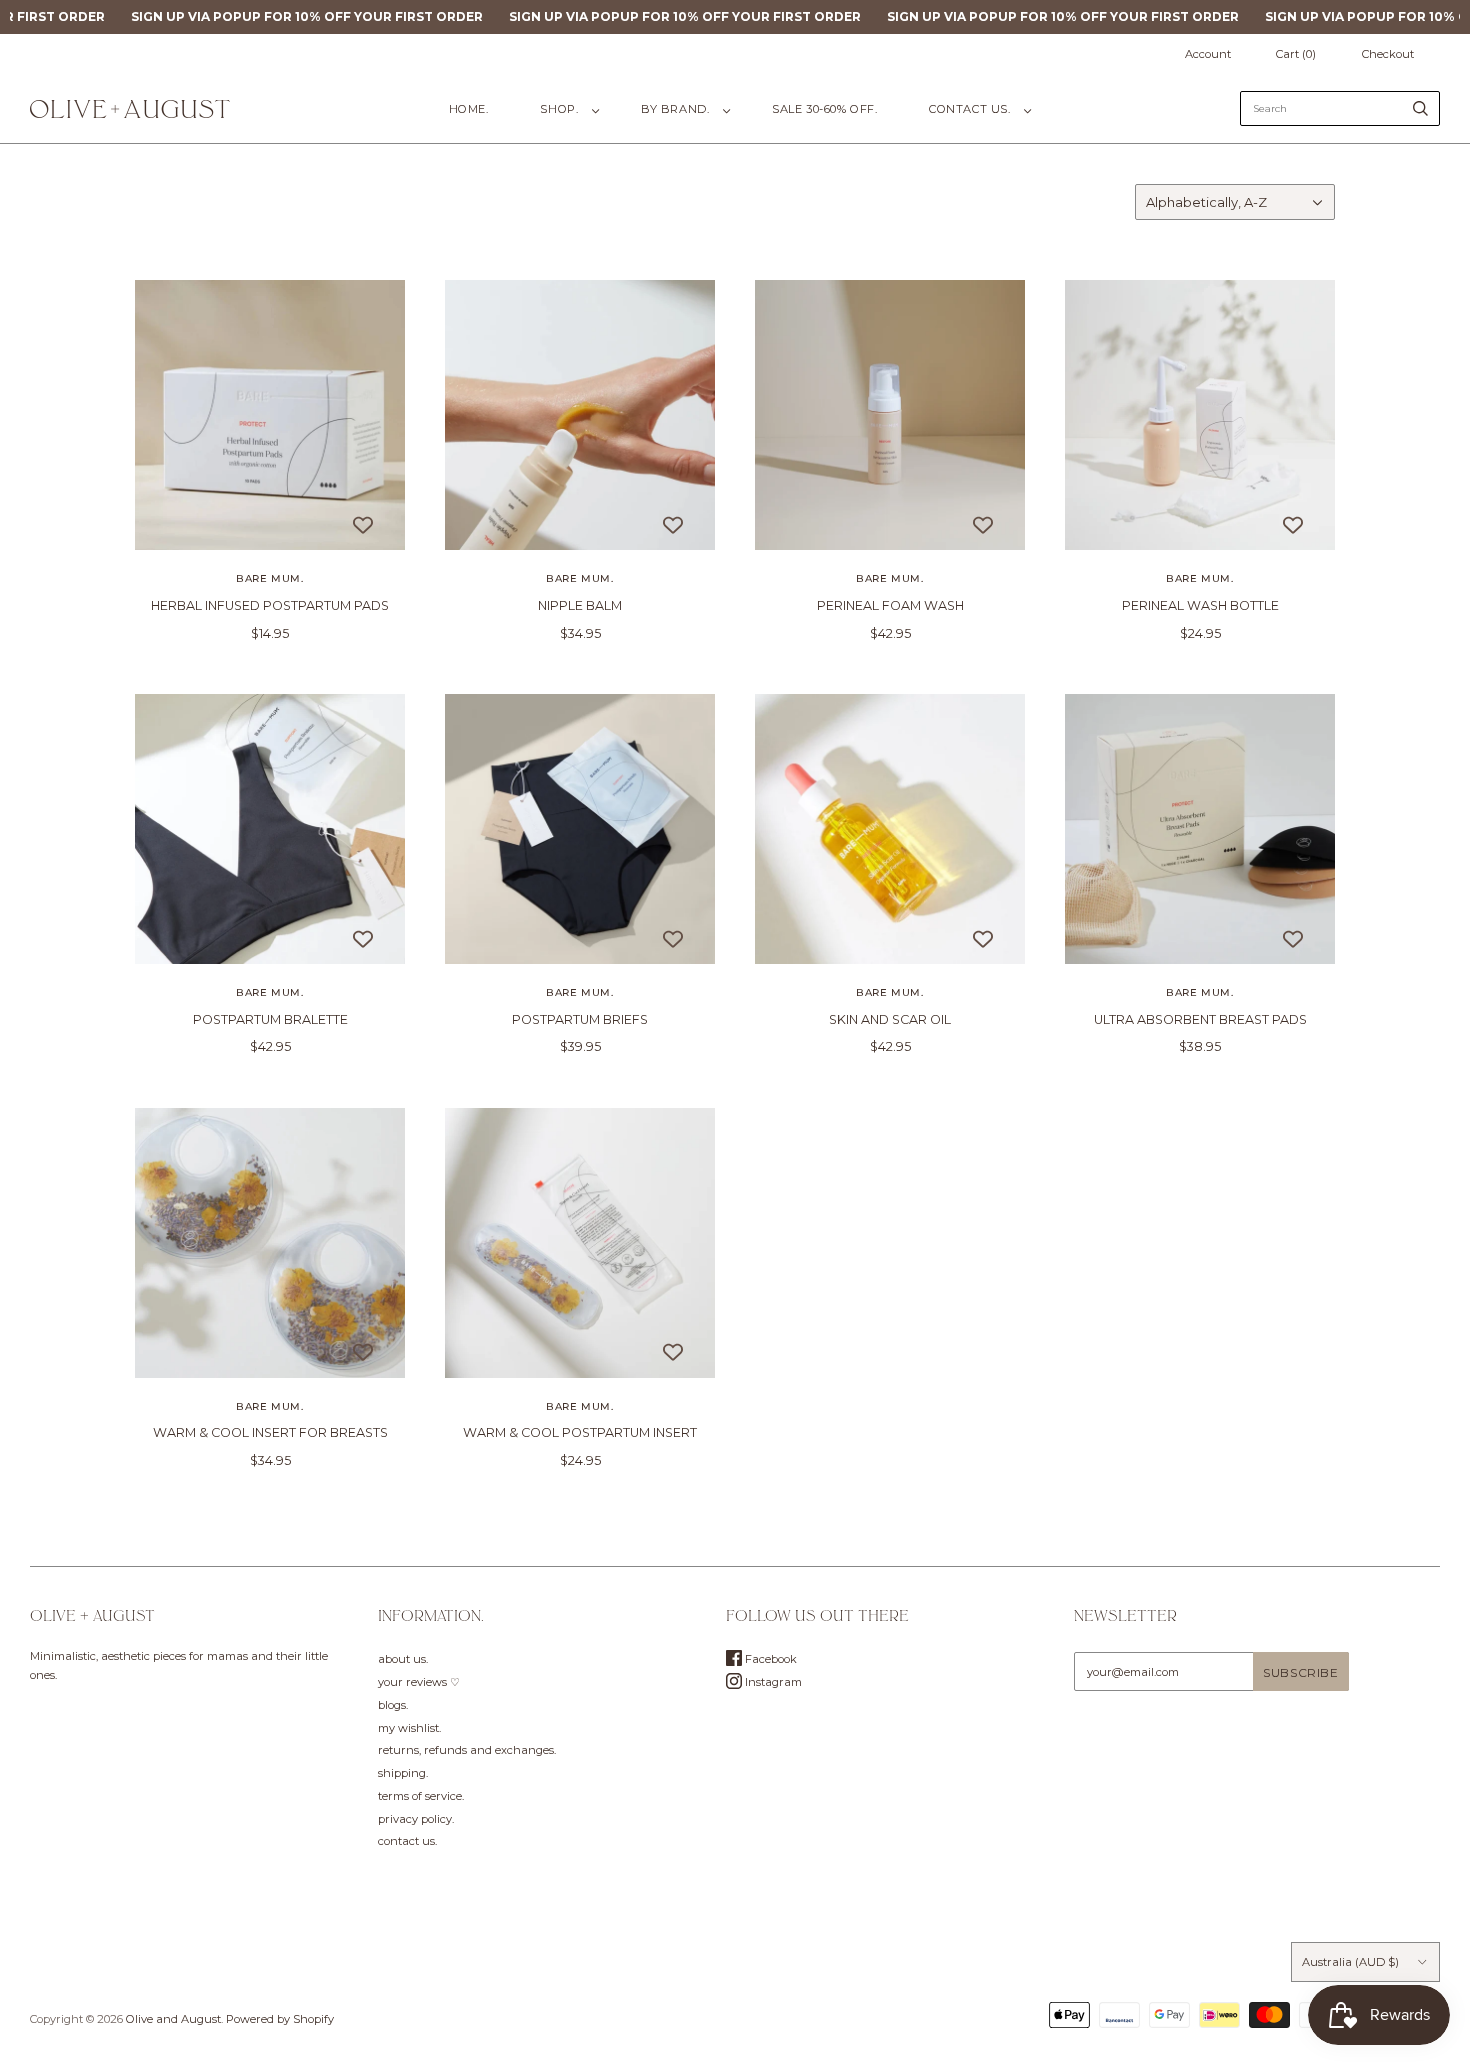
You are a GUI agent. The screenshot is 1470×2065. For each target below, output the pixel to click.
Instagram (772, 1682)
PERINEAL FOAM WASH (890, 605)
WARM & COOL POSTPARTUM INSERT (580, 1432)
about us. (403, 1659)
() (1296, 54)
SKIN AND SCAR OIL (890, 1019)
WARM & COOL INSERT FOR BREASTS (270, 1432)
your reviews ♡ (419, 1682)
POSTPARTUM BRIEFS (580, 1019)
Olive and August (173, 2019)
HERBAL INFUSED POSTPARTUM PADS (270, 605)
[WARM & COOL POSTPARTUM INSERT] (580, 1243)
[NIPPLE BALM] (580, 415)
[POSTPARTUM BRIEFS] (580, 829)
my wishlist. (409, 1728)
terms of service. (421, 1796)
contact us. (969, 109)
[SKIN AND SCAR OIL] (890, 829)
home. (469, 109)
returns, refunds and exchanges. (467, 1750)
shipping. (403, 1773)
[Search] (1420, 108)
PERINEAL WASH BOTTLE (1200, 605)
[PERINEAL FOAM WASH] (890, 415)
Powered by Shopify (280, 2019)
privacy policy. (416, 1819)
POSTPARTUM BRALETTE (270, 1019)
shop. (559, 109)
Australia (1350, 1962)
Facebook (769, 1659)
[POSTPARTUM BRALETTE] (270, 829)
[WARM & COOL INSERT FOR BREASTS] (270, 1243)
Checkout (1388, 54)
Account (1208, 54)
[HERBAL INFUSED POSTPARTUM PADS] (270, 415)
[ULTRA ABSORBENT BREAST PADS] (1200, 829)
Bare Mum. (269, 578)
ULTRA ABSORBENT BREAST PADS (1200, 1019)
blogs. (393, 1705)
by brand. (675, 109)
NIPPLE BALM (580, 605)
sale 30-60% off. (824, 109)
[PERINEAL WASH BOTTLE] (1200, 415)
